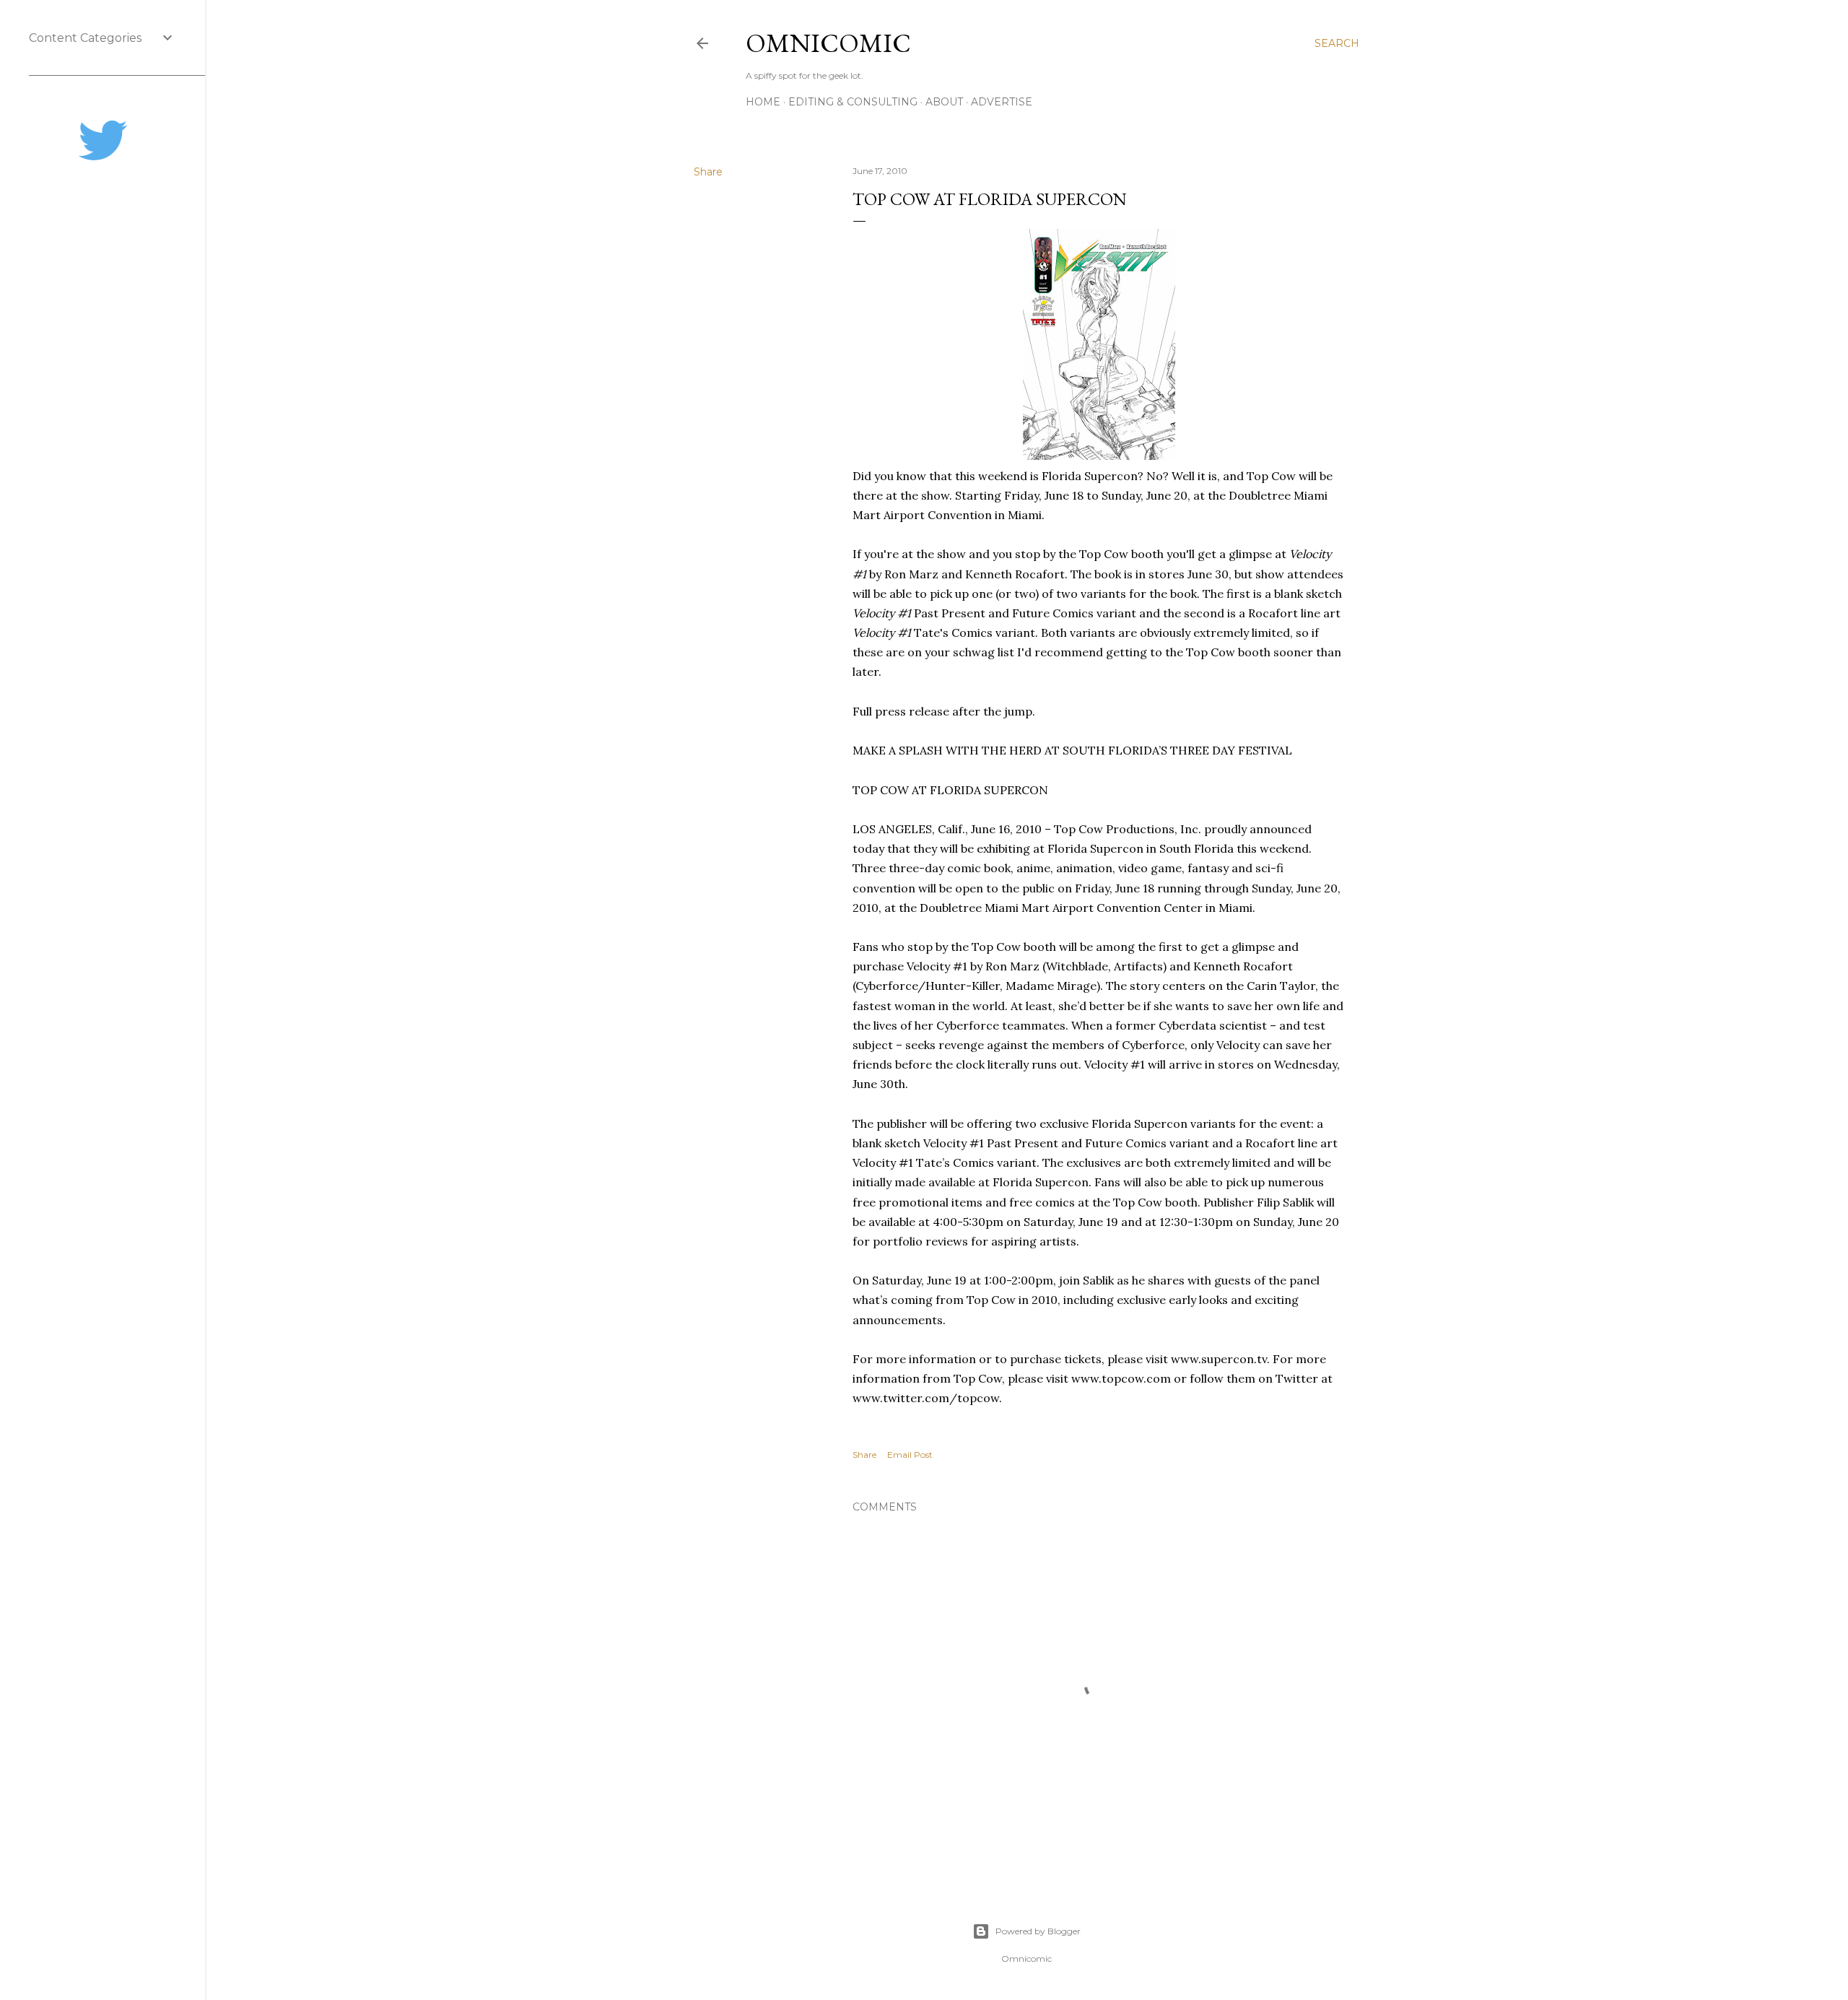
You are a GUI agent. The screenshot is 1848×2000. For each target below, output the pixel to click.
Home (763, 102)
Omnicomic (828, 43)
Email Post (910, 1455)
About (944, 102)
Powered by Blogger (1038, 1931)
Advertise (1002, 102)
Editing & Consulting (853, 102)
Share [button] (708, 172)
